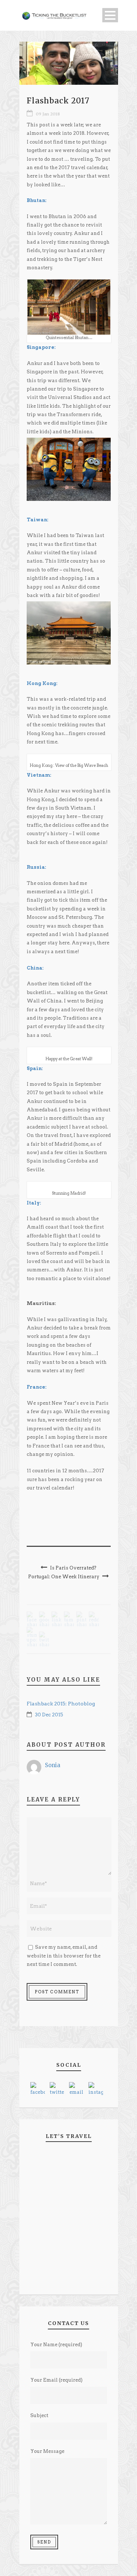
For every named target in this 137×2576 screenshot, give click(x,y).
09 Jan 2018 (48, 114)
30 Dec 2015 (49, 1715)
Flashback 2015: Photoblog (61, 1704)
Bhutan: (37, 200)
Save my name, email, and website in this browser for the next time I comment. (64, 1956)
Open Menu (110, 15)
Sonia (53, 1765)
